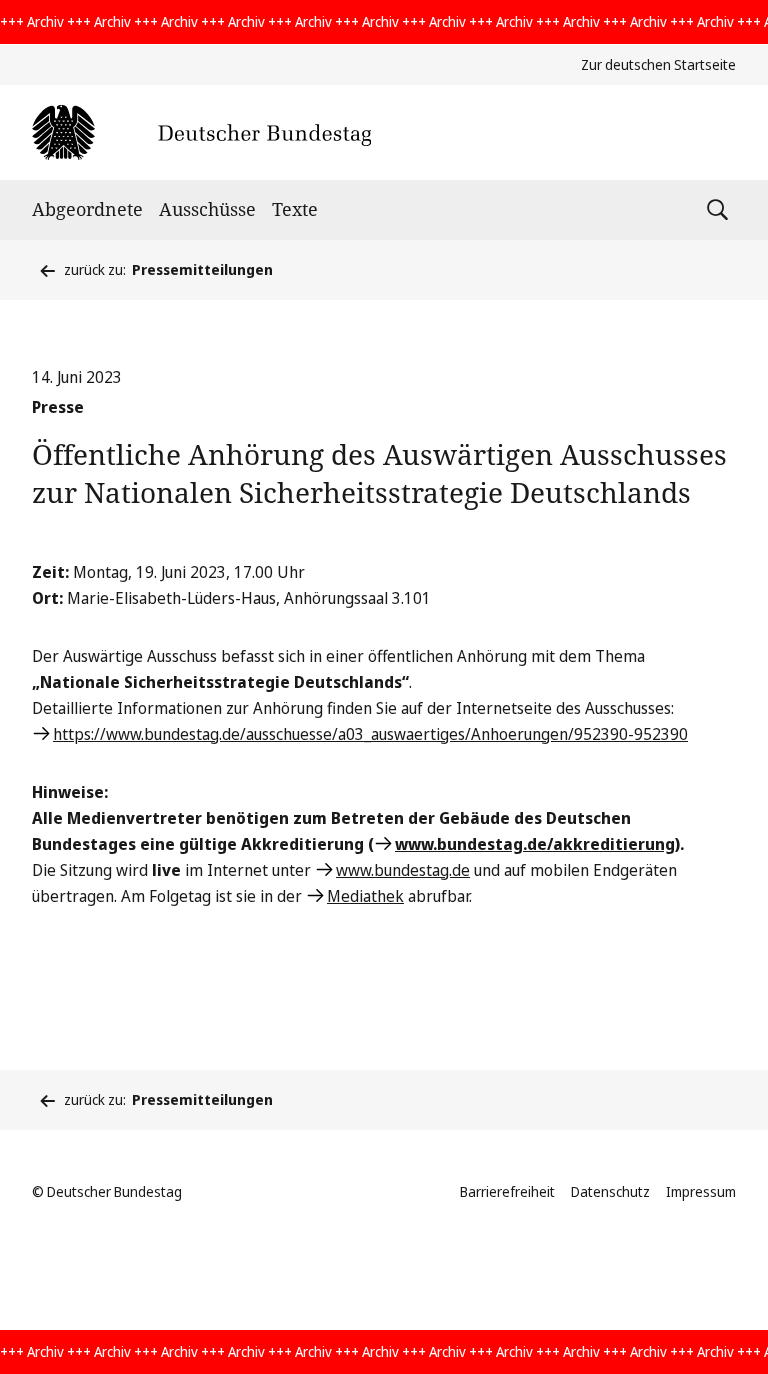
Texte (295, 209)
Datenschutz (610, 1191)
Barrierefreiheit (507, 1191)
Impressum (701, 1191)
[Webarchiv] (201, 132)
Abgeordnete (87, 209)
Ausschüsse (207, 209)
